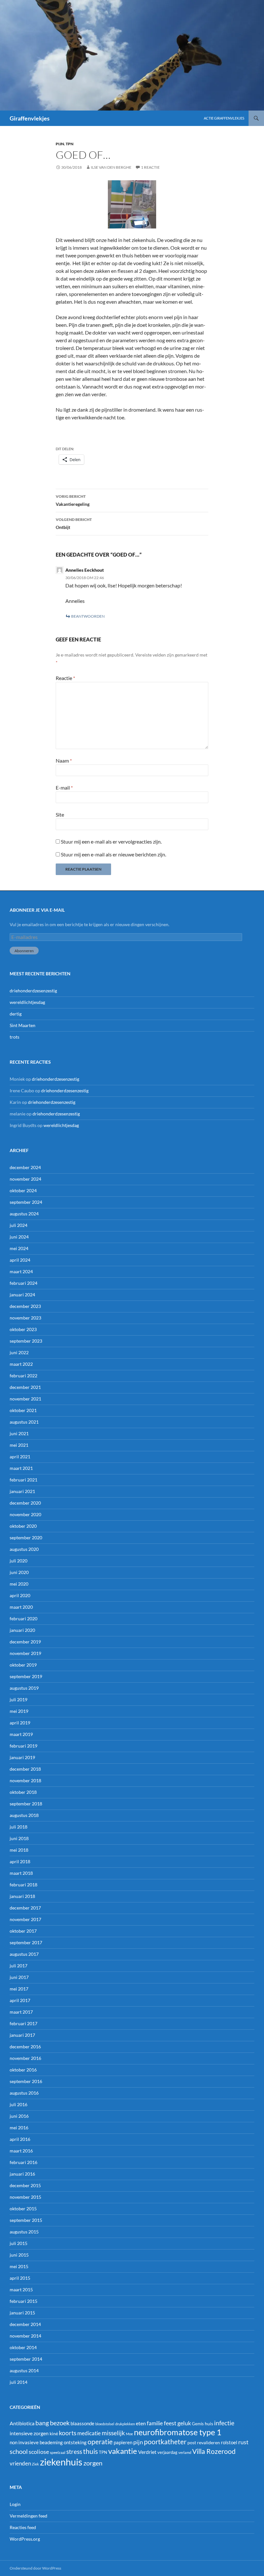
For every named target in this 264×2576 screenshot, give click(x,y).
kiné (54, 2433)
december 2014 (25, 2324)
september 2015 (26, 2220)
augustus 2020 (24, 1549)
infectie (224, 2423)
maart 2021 (21, 1468)
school (19, 2451)
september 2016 (26, 2081)
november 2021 (25, 1399)
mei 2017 (19, 1989)
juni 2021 (19, 1433)
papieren (123, 2442)
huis (209, 2424)
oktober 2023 (23, 1329)
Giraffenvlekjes (30, 118)
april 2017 (20, 2000)
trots (14, 1037)
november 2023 (25, 1318)
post (192, 2442)
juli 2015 (19, 2243)
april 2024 (20, 1260)
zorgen (93, 2463)
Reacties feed (23, 2527)
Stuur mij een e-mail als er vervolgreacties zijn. (111, 841)
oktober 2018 (23, 1792)
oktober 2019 (23, 1665)
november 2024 (25, 1179)
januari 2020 (22, 1630)
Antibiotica (22, 2423)
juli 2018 (19, 1827)
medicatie (89, 2433)
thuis (90, 2451)
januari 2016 (22, 2174)
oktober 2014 (23, 2347)
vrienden (20, 2463)
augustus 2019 (24, 1688)
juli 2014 (19, 2382)
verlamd (185, 2452)
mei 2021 (19, 1445)
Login (15, 2504)
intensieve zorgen (29, 2433)
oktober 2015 (23, 2209)
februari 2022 (24, 1376)
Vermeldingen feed (28, 2516)
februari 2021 (24, 1480)
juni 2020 (19, 1572)
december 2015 (25, 2185)
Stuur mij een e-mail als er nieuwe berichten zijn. (113, 854)
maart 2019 (21, 1734)
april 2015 (20, 2278)
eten (141, 2423)
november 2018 (25, 1780)
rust (243, 2442)
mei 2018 (19, 1850)
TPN (70, 144)
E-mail (64, 787)
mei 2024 (19, 1248)
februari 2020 (24, 1619)
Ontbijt (74, 523)
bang (42, 2423)
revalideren (208, 2442)
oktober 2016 (23, 2070)
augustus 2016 (24, 2093)
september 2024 (26, 1202)
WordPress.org (25, 2539)
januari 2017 (22, 2035)
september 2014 (26, 2359)
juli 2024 (19, 1225)
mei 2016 (19, 2128)
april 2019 (20, 1723)
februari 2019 (24, 1746)
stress (74, 2451)
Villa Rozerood (214, 2451)
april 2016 (20, 2139)
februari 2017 (24, 2023)
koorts (68, 2433)
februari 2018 (24, 1885)
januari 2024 (22, 1295)
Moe (129, 2434)
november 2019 (25, 1653)
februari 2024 (24, 1283)
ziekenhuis (61, 2462)
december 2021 (25, 1387)
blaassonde (82, 2423)
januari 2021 (22, 1491)
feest (170, 2423)
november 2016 (25, 2058)
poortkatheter (165, 2442)
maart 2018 (21, 1873)
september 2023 (26, 1341)
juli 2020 (19, 1561)
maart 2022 (21, 1364)
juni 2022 (19, 1352)
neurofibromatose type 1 (178, 2432)
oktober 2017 (23, 1931)
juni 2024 (19, 1237)
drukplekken (125, 2424)
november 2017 (25, 1919)
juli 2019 (19, 1699)
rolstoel (229, 2442)
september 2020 (26, 1538)
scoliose (39, 2452)
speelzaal (58, 2452)
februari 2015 (24, 2301)
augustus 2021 (24, 1422)
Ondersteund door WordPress (35, 2568)
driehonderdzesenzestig (33, 991)
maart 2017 (21, 2012)
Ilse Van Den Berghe (111, 167)
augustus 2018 (24, 1815)
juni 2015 (19, 2255)
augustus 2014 (24, 2370)
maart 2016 (21, 2151)
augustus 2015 (24, 2232)
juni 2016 (19, 2116)
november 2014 (25, 2336)
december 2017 (25, 1908)
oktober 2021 (23, 1410)
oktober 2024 (23, 1190)
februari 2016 (24, 2162)
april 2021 (20, 1457)
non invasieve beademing (36, 2442)
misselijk (113, 2433)
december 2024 (25, 1167)
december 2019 (25, 1642)
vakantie (123, 2451)
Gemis (198, 2424)
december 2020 (25, 1503)
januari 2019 (22, 1757)
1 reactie (150, 167)
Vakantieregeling (73, 500)
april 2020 (20, 1595)
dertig (16, 1014)
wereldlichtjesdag (27, 1002)
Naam (64, 760)
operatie (100, 2442)
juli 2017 (19, 1966)
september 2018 (26, 1804)
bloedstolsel (105, 2424)
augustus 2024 (24, 1214)
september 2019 (26, 1676)
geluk (184, 2423)
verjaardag (167, 2452)
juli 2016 (19, 2104)
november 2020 (25, 1514)
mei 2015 (19, 2266)
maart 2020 (21, 1607)
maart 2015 (21, 2290)
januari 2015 (22, 2313)
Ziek (35, 2464)
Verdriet (147, 2452)
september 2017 (26, 1942)
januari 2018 (22, 1896)
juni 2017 (19, 1977)
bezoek (60, 2423)
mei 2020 (19, 1584)
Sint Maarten (23, 1025)
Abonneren (24, 951)
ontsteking (75, 2442)
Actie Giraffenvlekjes (224, 118)
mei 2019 (19, 1711)
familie (155, 2423)
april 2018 (20, 1861)
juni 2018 (19, 1838)
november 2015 (25, 2197)
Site (60, 814)
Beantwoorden (88, 616)
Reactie (65, 678)
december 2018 (25, 1769)
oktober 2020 (23, 1526)
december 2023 (25, 1306)
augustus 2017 (24, 1954)
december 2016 (25, 2047)
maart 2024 (21, 1271)
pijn (60, 144)
